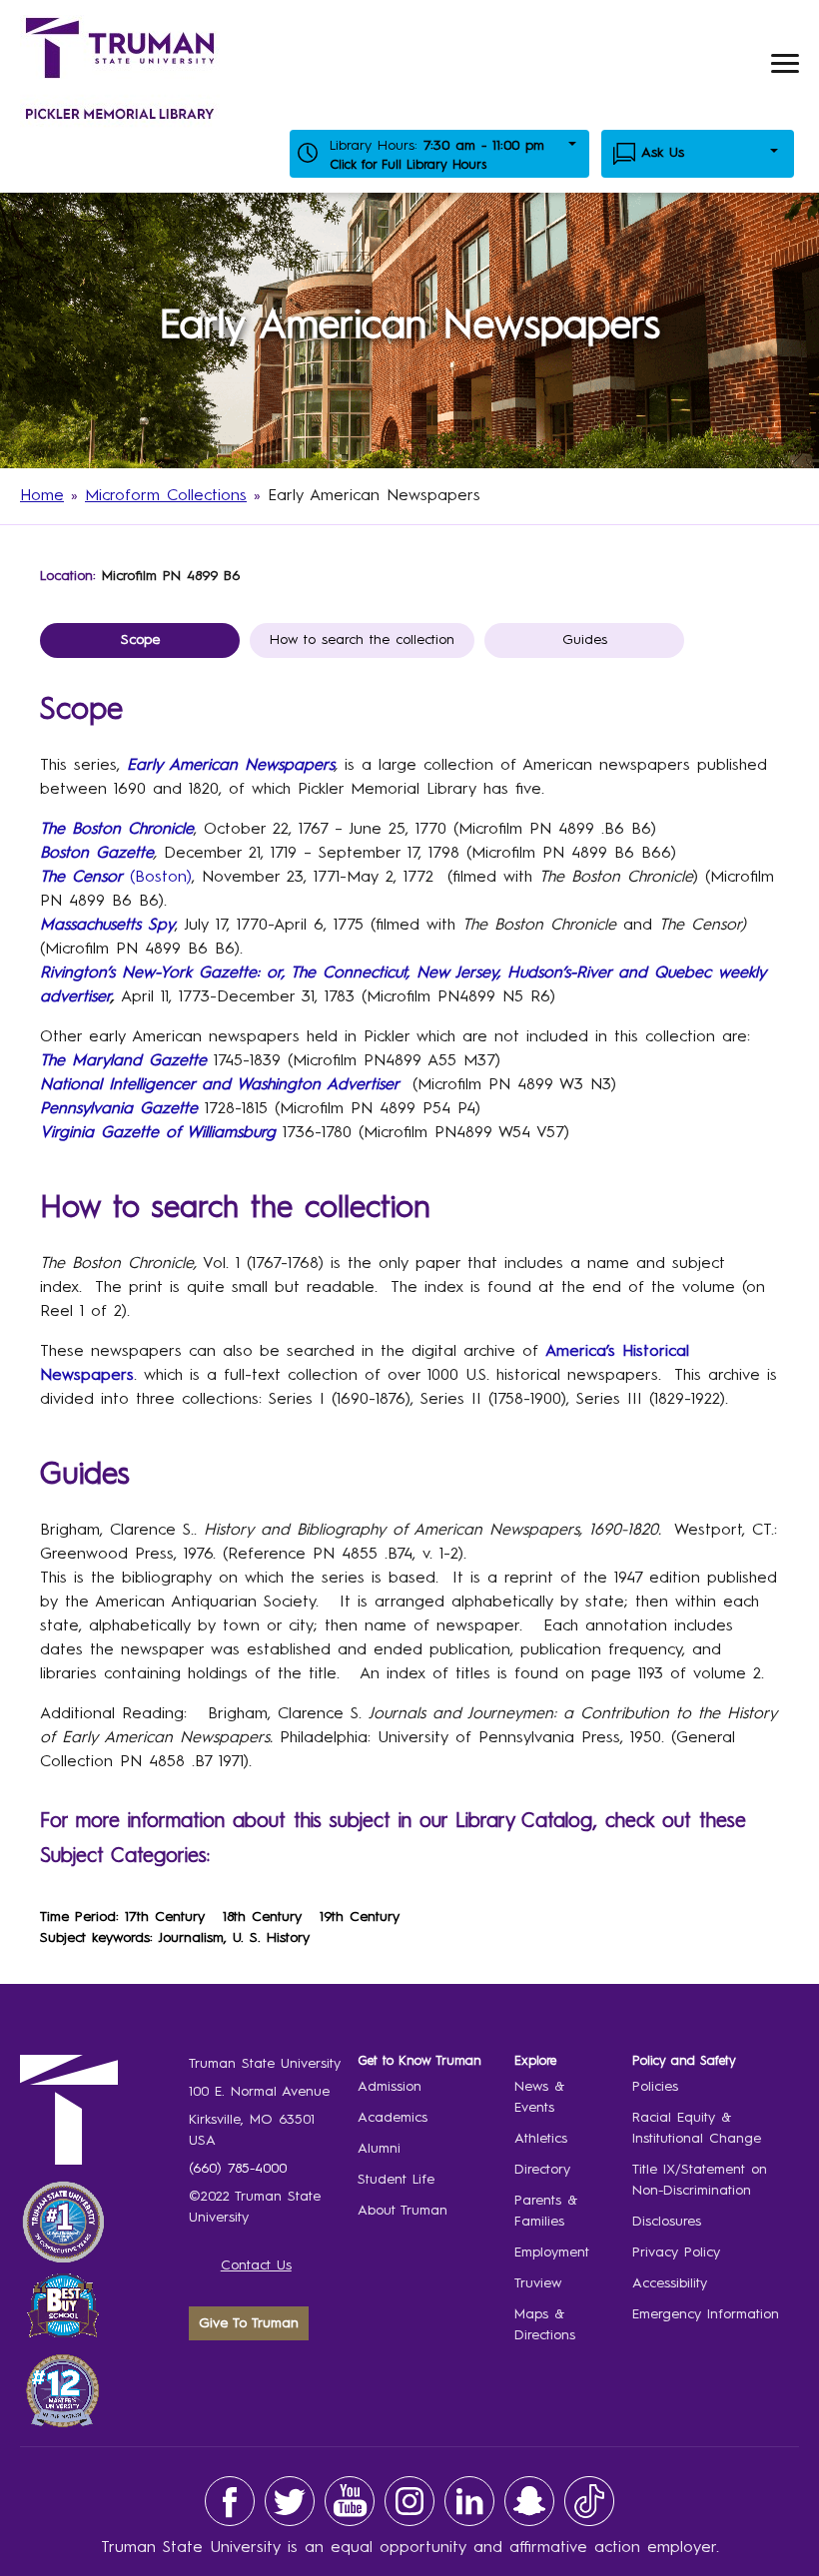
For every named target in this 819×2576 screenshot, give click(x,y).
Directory (542, 2170)
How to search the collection (362, 640)
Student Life (396, 2180)
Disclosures (667, 2222)
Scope (140, 640)
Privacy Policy (676, 2253)
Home (42, 496)
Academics (393, 2118)
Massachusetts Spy (107, 926)
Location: (68, 576)
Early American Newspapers (231, 766)
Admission (390, 2087)
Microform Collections (166, 496)
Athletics (541, 2139)
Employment (552, 2253)
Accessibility (670, 2283)
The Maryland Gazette (123, 1061)
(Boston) (116, 878)
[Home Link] (120, 72)
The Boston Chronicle (117, 830)
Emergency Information (706, 2314)
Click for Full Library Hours (408, 165)
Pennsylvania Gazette (122, 1109)
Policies (655, 2087)
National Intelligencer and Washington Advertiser (223, 1085)
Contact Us (256, 2265)
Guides (585, 640)
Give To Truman (249, 2323)
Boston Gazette (97, 854)
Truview (538, 2283)
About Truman (403, 2211)
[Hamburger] (785, 62)
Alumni (379, 2149)
